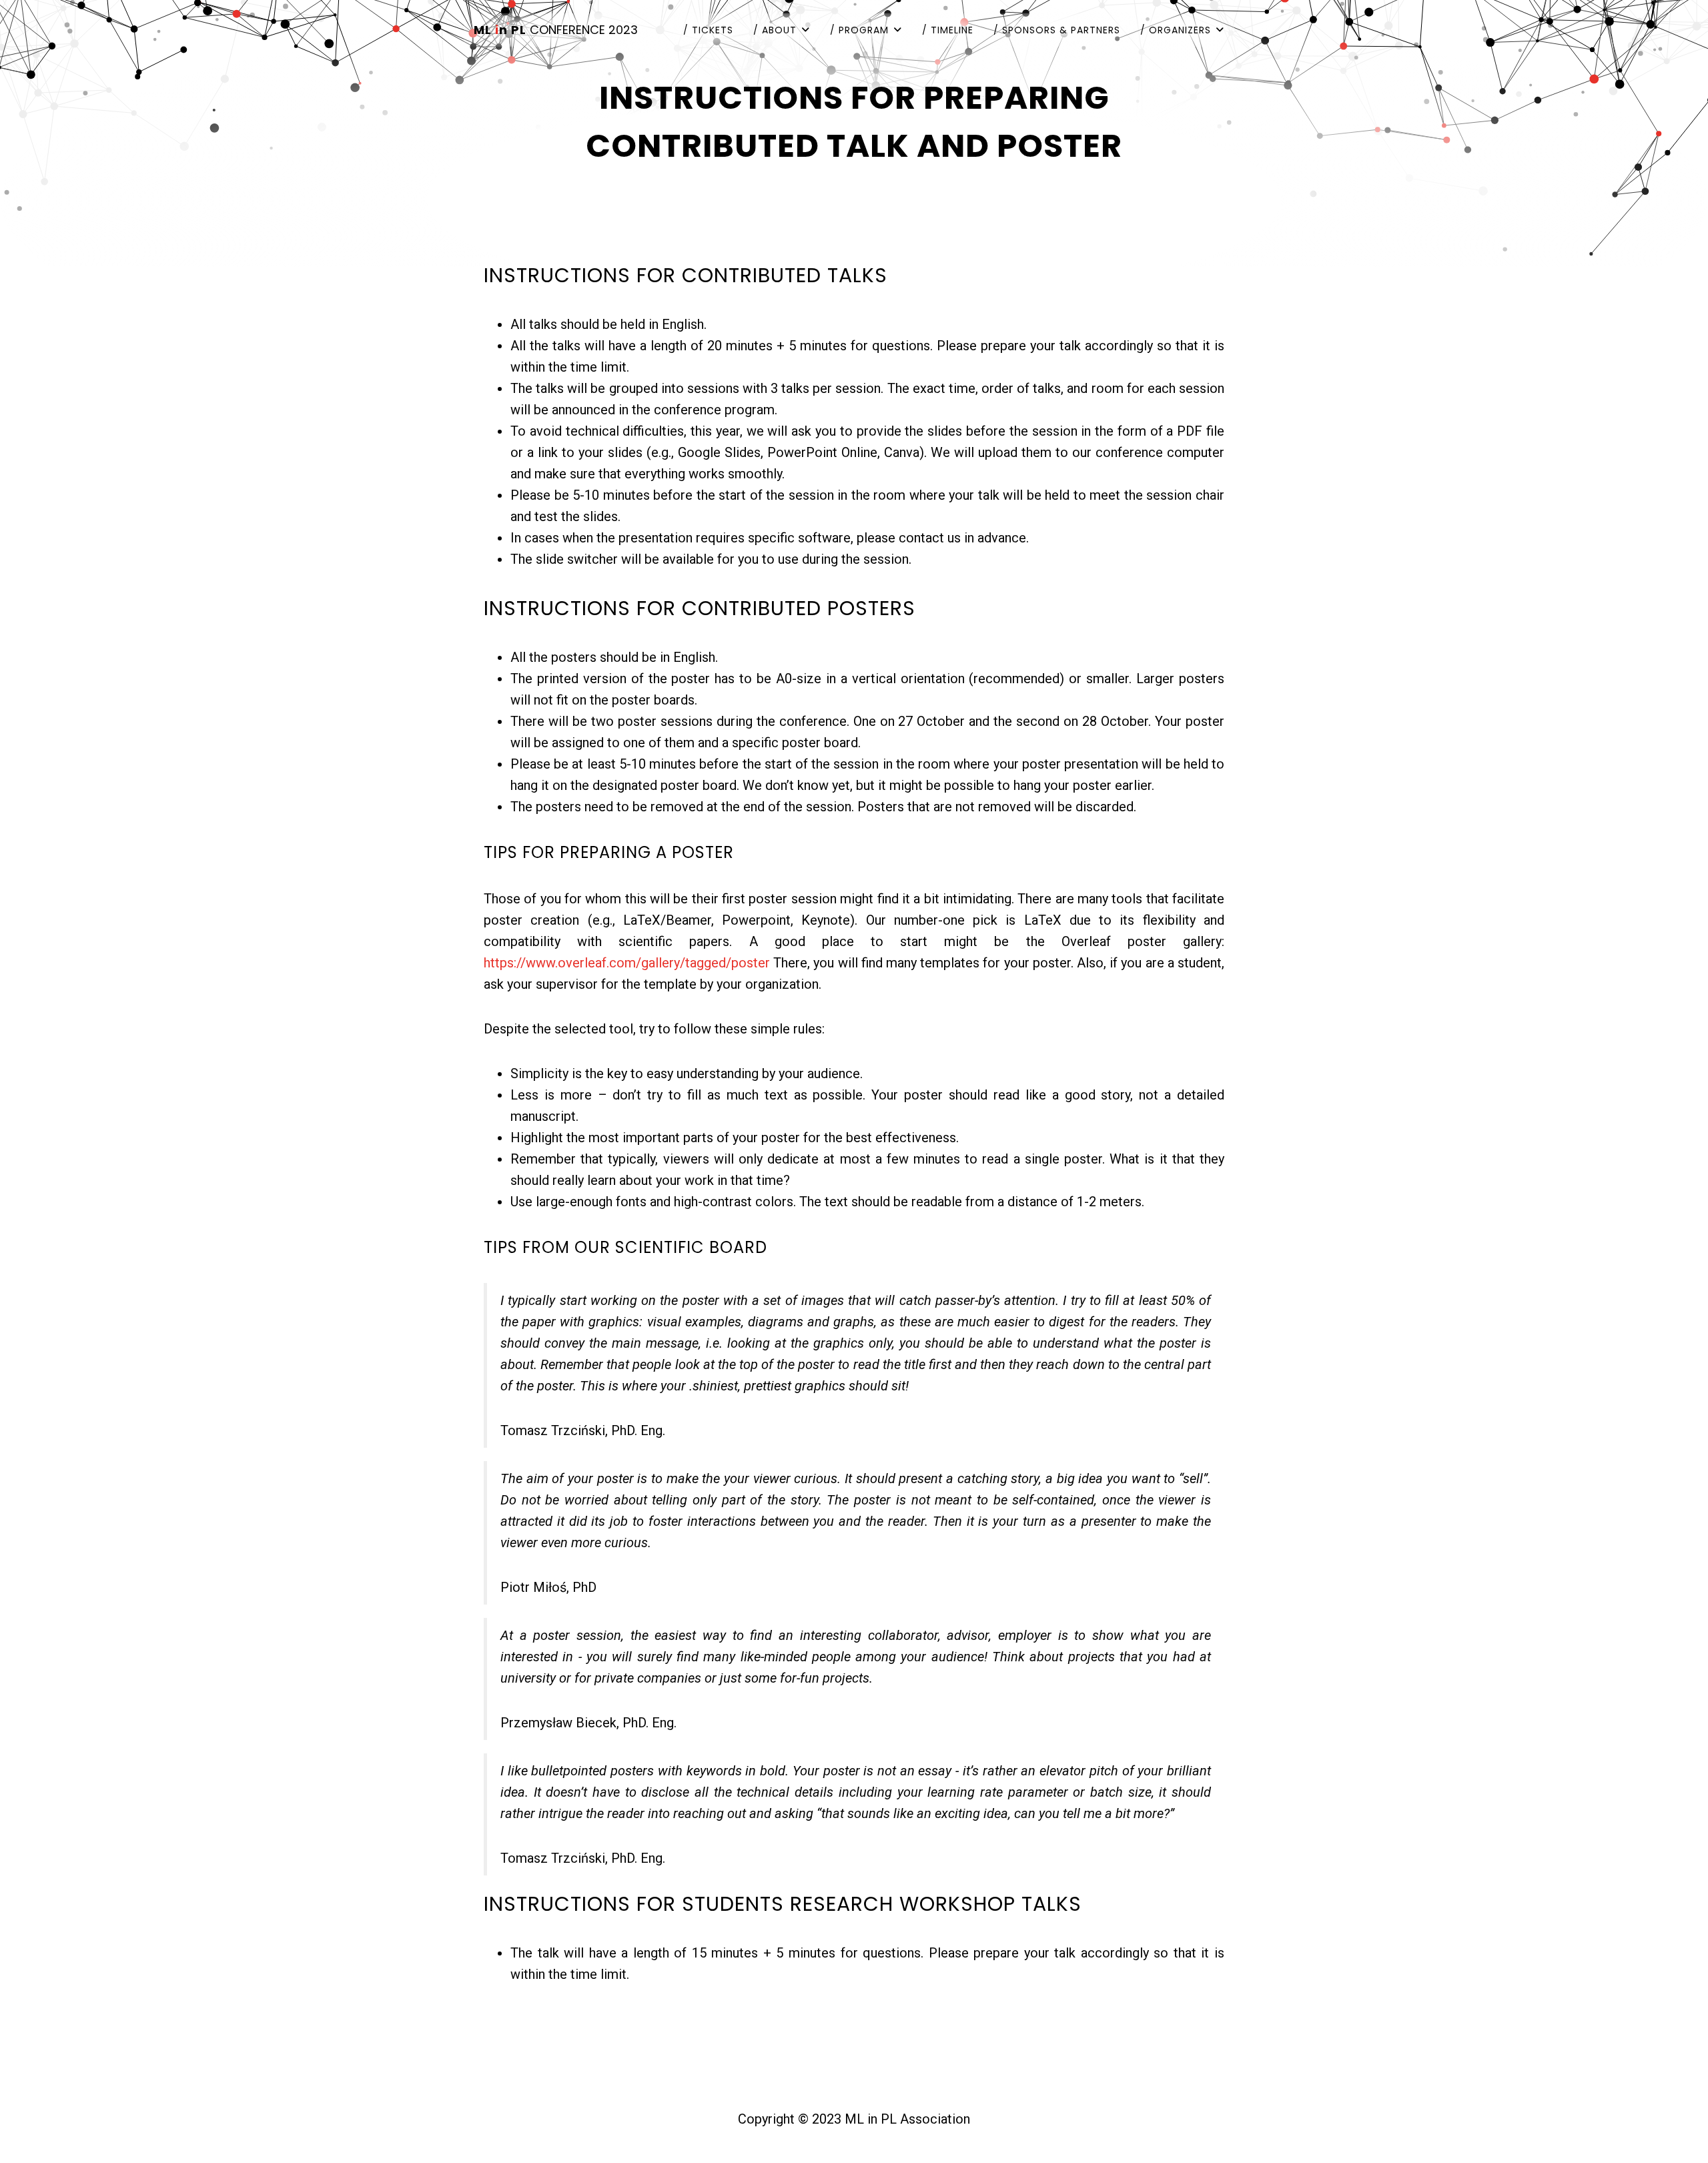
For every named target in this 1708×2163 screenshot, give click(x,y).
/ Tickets (708, 30)
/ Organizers (1176, 30)
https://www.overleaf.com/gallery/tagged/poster (627, 963)
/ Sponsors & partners (1057, 30)
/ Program (859, 30)
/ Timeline (948, 30)
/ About (775, 30)
